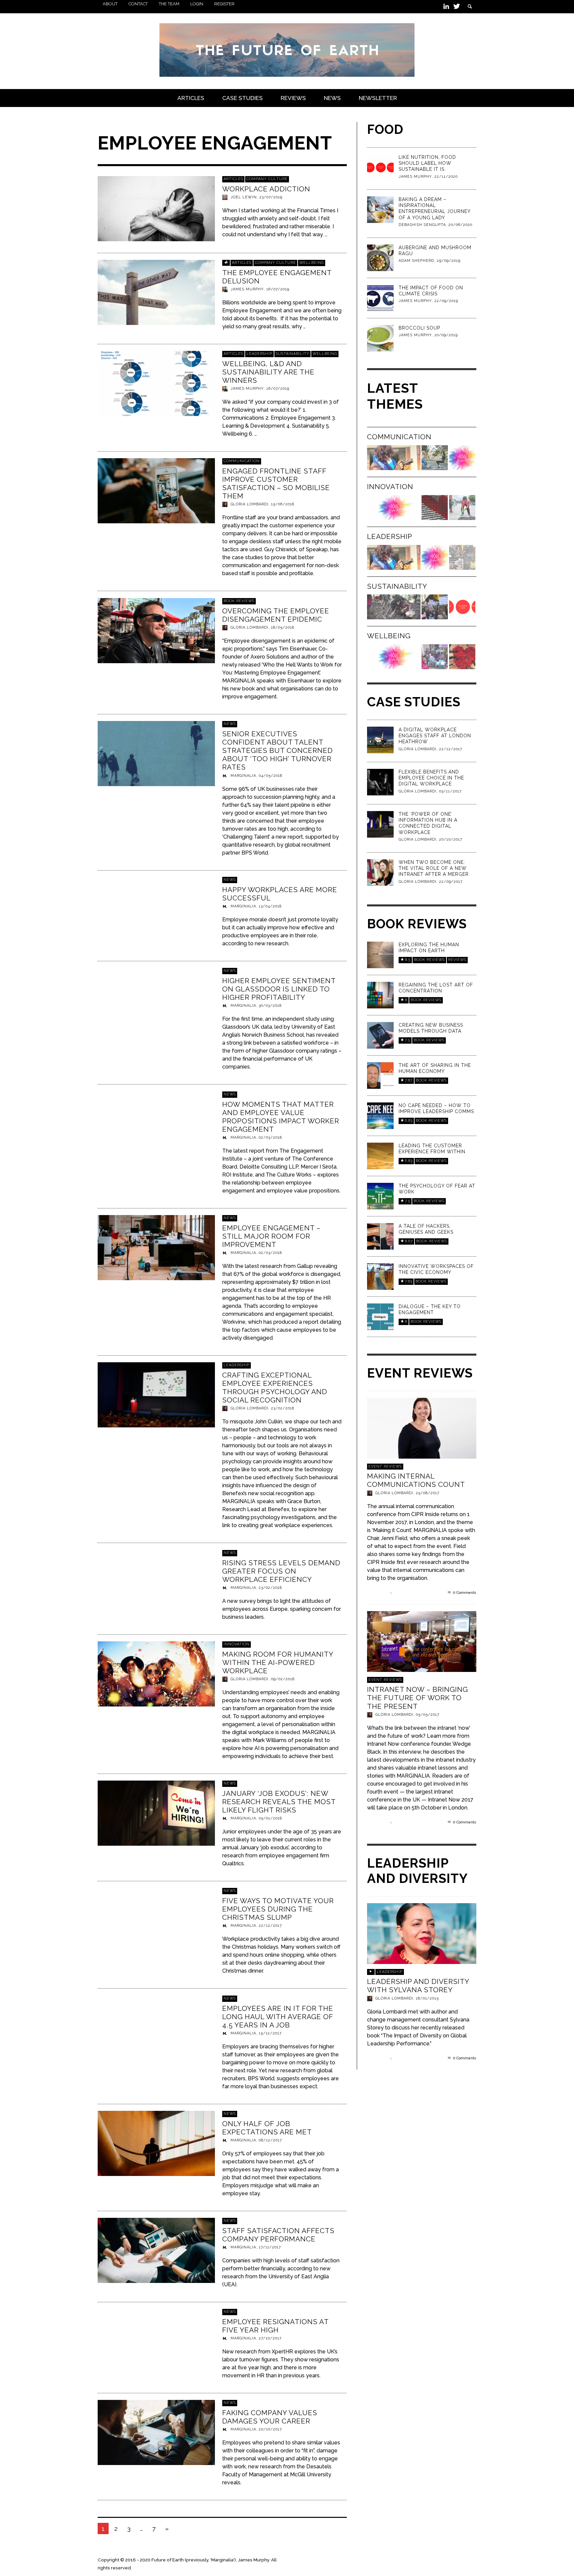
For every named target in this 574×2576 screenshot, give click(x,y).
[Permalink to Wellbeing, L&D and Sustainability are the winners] (156, 383)
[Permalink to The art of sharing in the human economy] (380, 1075)
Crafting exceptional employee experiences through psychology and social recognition (275, 1388)
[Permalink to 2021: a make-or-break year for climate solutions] (394, 607)
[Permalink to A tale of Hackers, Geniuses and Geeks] (380, 1236)
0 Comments (464, 1593)
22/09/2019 (446, 301)
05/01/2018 (270, 1818)
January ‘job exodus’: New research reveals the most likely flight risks (279, 1802)
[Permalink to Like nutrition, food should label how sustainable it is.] (380, 167)
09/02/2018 (283, 1679)
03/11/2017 (450, 791)
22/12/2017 (270, 1926)
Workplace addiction (266, 189)
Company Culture (267, 179)
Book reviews (239, 601)
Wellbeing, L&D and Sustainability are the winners (268, 372)
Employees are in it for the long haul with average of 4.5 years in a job (278, 2016)
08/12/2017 (270, 2140)
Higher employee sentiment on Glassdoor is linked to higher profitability (279, 989)
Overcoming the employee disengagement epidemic (276, 615)
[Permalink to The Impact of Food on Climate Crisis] (380, 298)
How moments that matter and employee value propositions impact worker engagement (281, 1117)
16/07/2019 (278, 289)
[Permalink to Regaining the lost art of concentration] (380, 995)
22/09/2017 (451, 882)
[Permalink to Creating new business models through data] (380, 1035)
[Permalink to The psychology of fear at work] (380, 1196)
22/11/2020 (446, 177)
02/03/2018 (270, 1137)
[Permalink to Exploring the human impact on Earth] (380, 954)
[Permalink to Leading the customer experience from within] (380, 1155)
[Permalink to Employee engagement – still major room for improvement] (156, 1247)
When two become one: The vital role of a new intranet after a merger (434, 868)
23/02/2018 (283, 1409)
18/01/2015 (427, 1998)
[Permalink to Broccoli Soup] (380, 338)
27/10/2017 (270, 2338)
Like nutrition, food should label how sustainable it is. (427, 163)
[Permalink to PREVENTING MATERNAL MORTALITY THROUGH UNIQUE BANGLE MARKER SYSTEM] (435, 657)
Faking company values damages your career (270, 2417)
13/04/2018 (270, 906)
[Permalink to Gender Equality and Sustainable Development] (435, 607)
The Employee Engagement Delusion (277, 276)
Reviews (457, 960)
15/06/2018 (283, 505)
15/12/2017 (270, 2033)
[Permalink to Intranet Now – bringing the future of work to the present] (422, 1641)
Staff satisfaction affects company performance (278, 2235)
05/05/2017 (428, 1715)
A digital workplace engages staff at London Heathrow (435, 736)
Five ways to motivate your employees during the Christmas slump (278, 1909)
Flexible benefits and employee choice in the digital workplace (431, 778)
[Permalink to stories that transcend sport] (462, 557)
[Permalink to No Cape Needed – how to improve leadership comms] (380, 1115)
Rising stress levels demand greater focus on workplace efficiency (281, 1571)
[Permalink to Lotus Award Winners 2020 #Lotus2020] (462, 458)
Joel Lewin (244, 197)
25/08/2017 (428, 1493)
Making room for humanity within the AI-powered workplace (278, 1662)
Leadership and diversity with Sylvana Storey (418, 1986)
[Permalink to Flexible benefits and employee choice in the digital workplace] (380, 782)
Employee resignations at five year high (275, 2326)
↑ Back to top (462, 2560)
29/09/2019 (449, 261)
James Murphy (247, 289)
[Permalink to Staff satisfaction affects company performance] (156, 2250)
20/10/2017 (270, 2429)
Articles (233, 179)
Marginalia (243, 775)
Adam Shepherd (416, 261)
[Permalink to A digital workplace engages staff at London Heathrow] (380, 740)
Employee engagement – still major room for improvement (271, 1236)
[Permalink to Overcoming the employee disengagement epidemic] (156, 630)
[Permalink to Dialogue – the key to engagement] (380, 1316)
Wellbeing (312, 263)
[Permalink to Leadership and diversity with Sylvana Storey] (422, 1933)
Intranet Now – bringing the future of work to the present (418, 1698)
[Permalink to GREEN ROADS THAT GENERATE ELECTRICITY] (462, 508)
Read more (378, 1593)
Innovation (237, 1644)
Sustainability (292, 354)
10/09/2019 (446, 335)
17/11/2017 (270, 2247)
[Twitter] (456, 7)
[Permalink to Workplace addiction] (156, 208)
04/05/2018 (271, 775)
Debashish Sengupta (422, 225)
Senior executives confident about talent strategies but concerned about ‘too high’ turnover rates (278, 750)
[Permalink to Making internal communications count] (422, 1428)
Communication (242, 461)
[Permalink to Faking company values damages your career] (156, 2432)
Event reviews (385, 1466)
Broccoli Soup (419, 328)
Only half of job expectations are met (267, 2127)
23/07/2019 (271, 197)
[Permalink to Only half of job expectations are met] (156, 2143)
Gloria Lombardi (249, 505)
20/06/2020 (460, 225)
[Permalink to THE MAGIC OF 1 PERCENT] (462, 657)
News (230, 724)
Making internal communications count (416, 1480)
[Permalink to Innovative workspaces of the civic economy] (380, 1276)
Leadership (259, 354)
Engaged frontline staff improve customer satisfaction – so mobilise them (276, 484)
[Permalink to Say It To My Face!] (435, 458)
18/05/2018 (283, 627)
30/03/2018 (270, 1006)
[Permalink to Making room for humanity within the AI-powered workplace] (156, 1673)
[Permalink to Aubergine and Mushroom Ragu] (380, 257)
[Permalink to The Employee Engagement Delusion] (156, 292)
